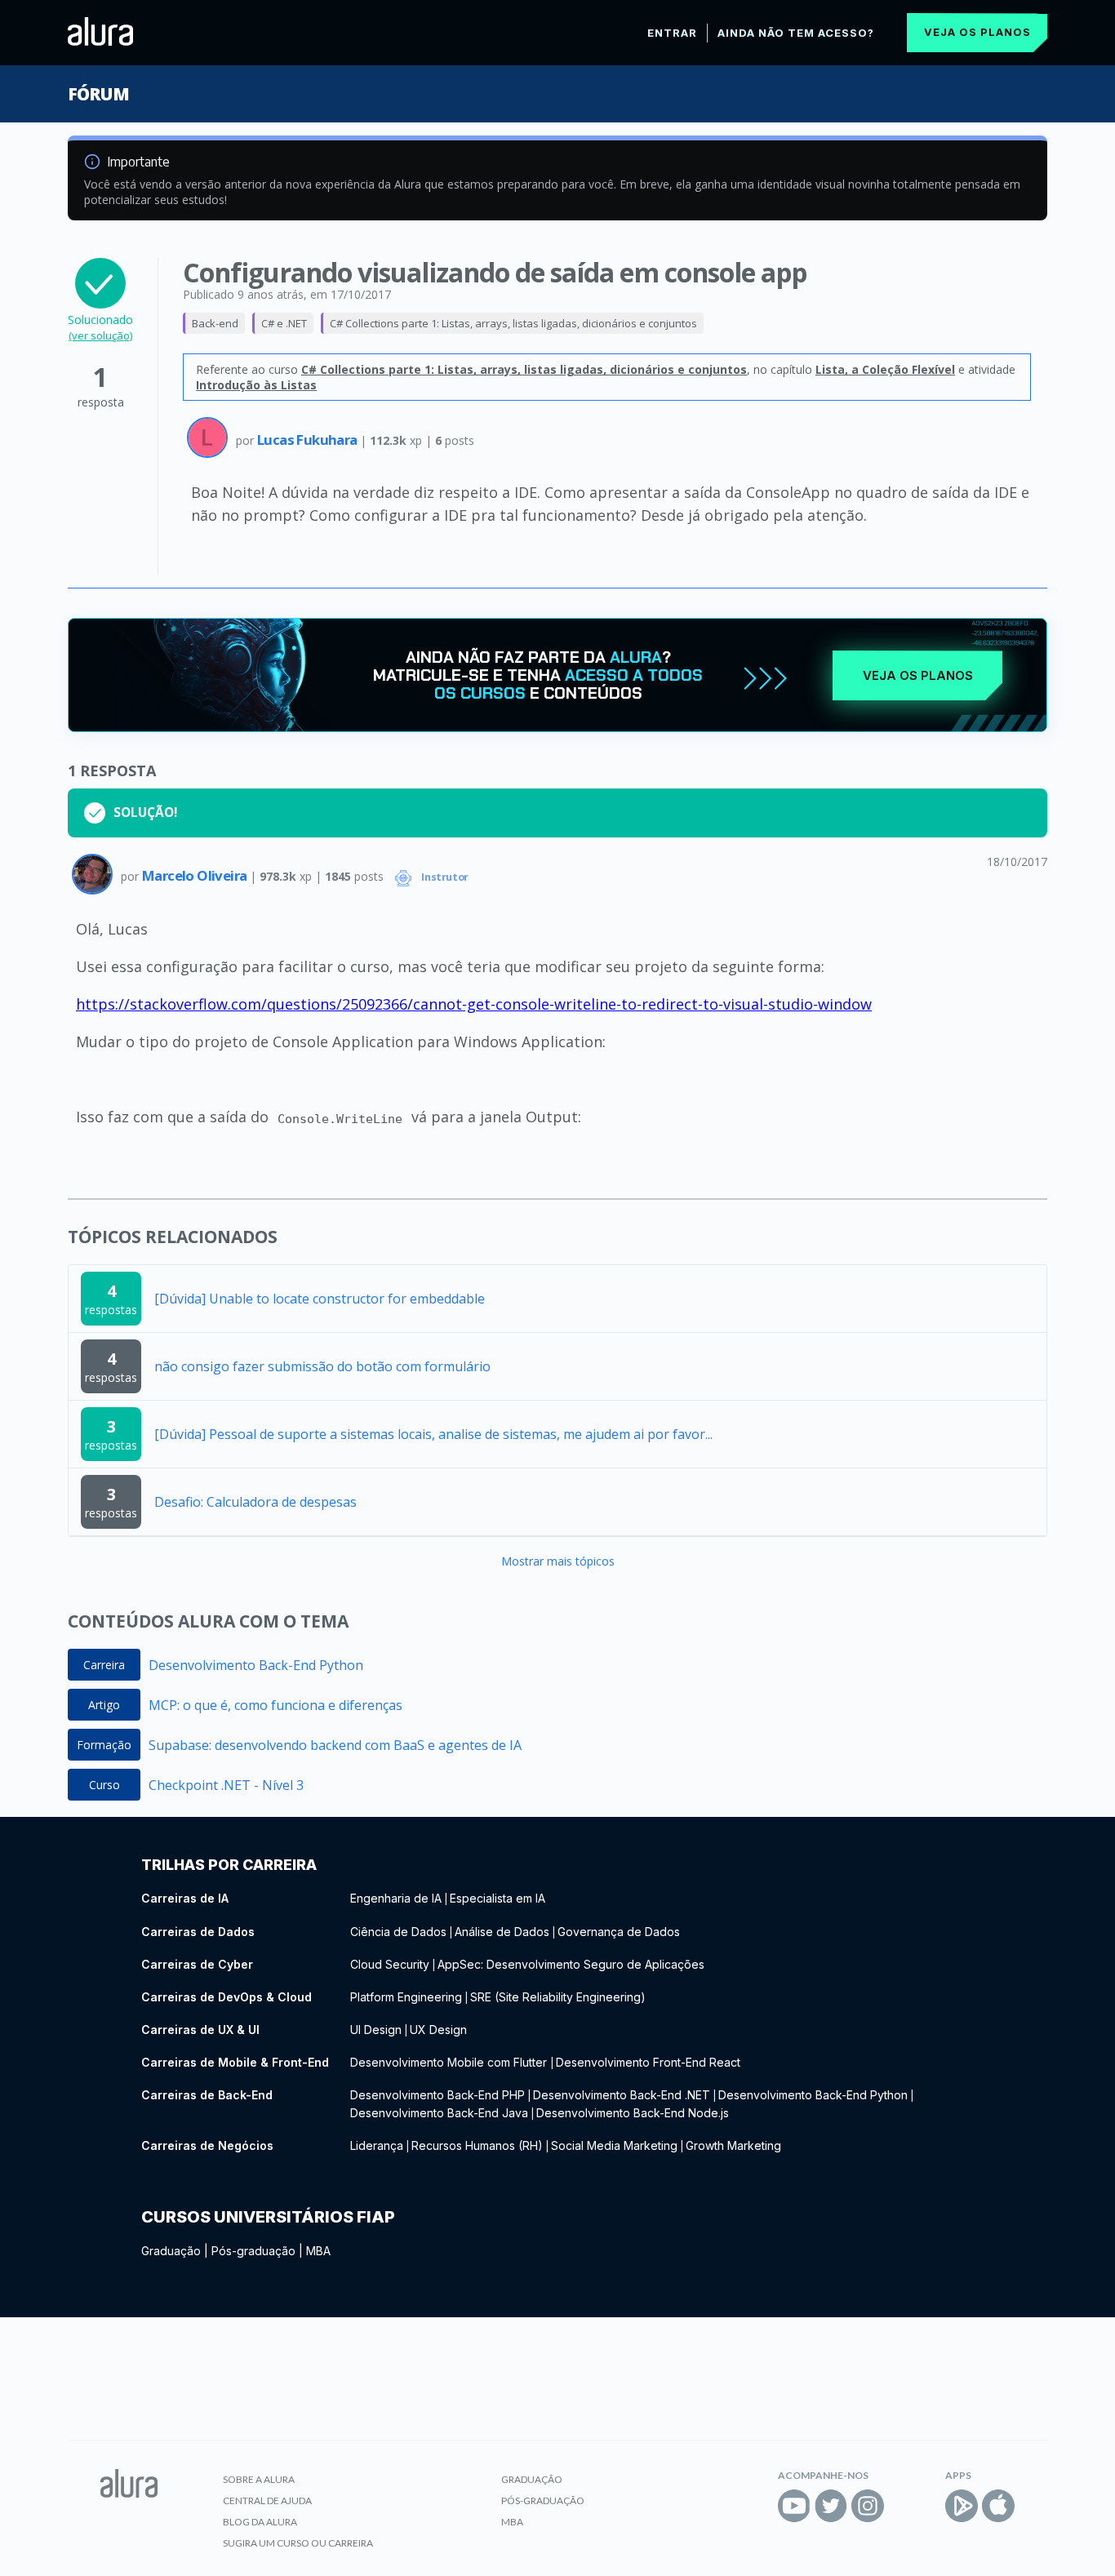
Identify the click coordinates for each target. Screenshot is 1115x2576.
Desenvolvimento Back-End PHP (438, 2095)
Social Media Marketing (614, 2145)
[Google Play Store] (962, 2506)
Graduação (171, 2251)
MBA (318, 2251)
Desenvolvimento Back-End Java (439, 2113)
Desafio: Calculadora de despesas (255, 1502)
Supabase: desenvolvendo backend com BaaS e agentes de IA (335, 1745)
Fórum (98, 94)
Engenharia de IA (396, 1898)
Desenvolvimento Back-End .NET (622, 2095)
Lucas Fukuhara (309, 440)
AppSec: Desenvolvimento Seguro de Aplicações (571, 1964)
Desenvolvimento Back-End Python (256, 1665)
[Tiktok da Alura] (904, 2506)
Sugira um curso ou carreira (298, 2543)
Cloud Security (390, 1964)
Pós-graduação (253, 2251)
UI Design (376, 2030)
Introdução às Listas (256, 385)
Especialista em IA (498, 1898)
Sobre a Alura (259, 2479)
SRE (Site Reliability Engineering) (558, 1997)
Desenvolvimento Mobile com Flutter (450, 2062)
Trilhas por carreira (229, 1865)
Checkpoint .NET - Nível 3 (226, 1785)
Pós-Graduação (543, 2500)
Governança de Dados (619, 1932)
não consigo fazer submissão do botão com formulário (322, 1366)
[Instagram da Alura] (868, 2506)
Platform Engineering (406, 1997)
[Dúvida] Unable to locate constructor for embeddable (320, 1299)
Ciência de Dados (398, 1932)
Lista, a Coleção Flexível (885, 369)
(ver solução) (100, 335)
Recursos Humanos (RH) (477, 2145)
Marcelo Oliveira (196, 875)
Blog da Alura (260, 2522)
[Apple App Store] (998, 2506)
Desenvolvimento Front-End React (648, 2062)
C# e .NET (284, 323)
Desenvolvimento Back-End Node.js (633, 2113)
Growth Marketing (733, 2145)
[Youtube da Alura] (794, 2506)
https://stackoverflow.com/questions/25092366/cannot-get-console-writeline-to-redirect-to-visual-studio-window (474, 1004)
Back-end (215, 323)
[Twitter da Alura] (831, 2506)
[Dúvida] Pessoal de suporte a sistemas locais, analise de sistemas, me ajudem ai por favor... (433, 1434)
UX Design (438, 2030)
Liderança (377, 2145)
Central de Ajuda (267, 2500)
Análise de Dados (502, 1932)
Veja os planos (977, 32)
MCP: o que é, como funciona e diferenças (275, 1705)
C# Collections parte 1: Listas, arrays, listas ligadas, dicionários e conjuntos (513, 323)
